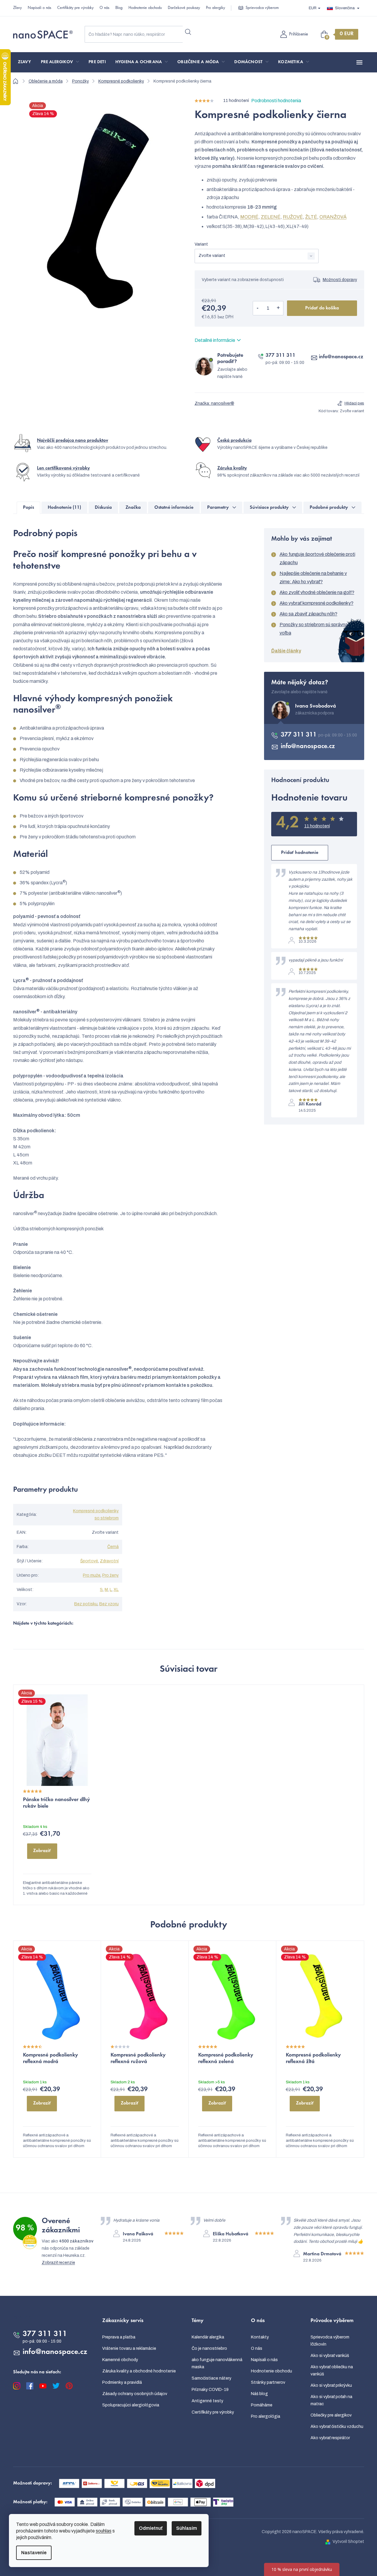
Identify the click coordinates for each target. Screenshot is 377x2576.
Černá (113, 1547)
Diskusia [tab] (103, 508)
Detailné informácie (215, 340)
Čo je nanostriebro (209, 2348)
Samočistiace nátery (211, 2378)
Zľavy (17, 8)
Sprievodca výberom (262, 8)
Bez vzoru (109, 1604)
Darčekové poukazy (184, 8)
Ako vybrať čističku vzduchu (337, 2427)
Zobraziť (42, 1851)
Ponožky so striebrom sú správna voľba (314, 629)
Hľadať (188, 32)
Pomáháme (262, 2405)
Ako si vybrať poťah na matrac (331, 2400)
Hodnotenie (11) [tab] (64, 508)
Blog (119, 8)
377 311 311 (280, 356)
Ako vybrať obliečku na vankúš (332, 2370)
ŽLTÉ (311, 217)
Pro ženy (110, 1575)
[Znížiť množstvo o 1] (258, 308)
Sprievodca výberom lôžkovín (330, 2341)
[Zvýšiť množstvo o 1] (278, 308)
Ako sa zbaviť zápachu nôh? (308, 614)
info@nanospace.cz (341, 357)
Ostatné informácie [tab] (174, 508)
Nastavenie (34, 2553)
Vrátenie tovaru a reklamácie (129, 2348)
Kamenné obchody (120, 2360)
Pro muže (92, 1575)
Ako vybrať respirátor (330, 2438)
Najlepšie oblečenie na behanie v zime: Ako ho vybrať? (313, 577)
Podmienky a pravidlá (122, 2382)
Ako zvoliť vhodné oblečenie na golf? (317, 592)
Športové (89, 1561)
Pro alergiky (215, 8)
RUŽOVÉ (293, 217)
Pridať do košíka (322, 308)
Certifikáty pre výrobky (75, 8)
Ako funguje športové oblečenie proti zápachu (317, 558)
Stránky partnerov (268, 2382)
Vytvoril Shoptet (348, 2542)
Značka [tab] (133, 508)
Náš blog (259, 2394)
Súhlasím (187, 2528)
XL (116, 1590)
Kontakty (260, 2337)
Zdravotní (109, 1561)
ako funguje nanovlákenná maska (217, 2363)
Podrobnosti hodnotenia (276, 101)
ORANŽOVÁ (333, 217)
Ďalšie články (286, 651)
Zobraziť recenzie (58, 2263)
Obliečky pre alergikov (331, 2415)
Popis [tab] (28, 508)
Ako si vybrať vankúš (330, 2356)
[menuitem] (25, 62)
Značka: (214, 403)
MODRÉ (249, 217)
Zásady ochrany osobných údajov (135, 2394)
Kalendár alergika (208, 2337)
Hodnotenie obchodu (145, 8)
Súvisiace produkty (269, 508)
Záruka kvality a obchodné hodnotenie (139, 2371)
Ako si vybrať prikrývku (331, 2385)
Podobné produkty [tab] (329, 508)
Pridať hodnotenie (300, 853)
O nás (104, 8)
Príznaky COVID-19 (210, 2390)
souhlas (104, 2531)
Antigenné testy (207, 2401)
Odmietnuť (151, 2528)
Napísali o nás (39, 8)
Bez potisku (86, 1604)
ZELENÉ (271, 217)
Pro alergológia (266, 2416)
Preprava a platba (119, 2337)
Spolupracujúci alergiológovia (131, 2405)
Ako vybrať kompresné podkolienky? (317, 603)
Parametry (218, 508)
